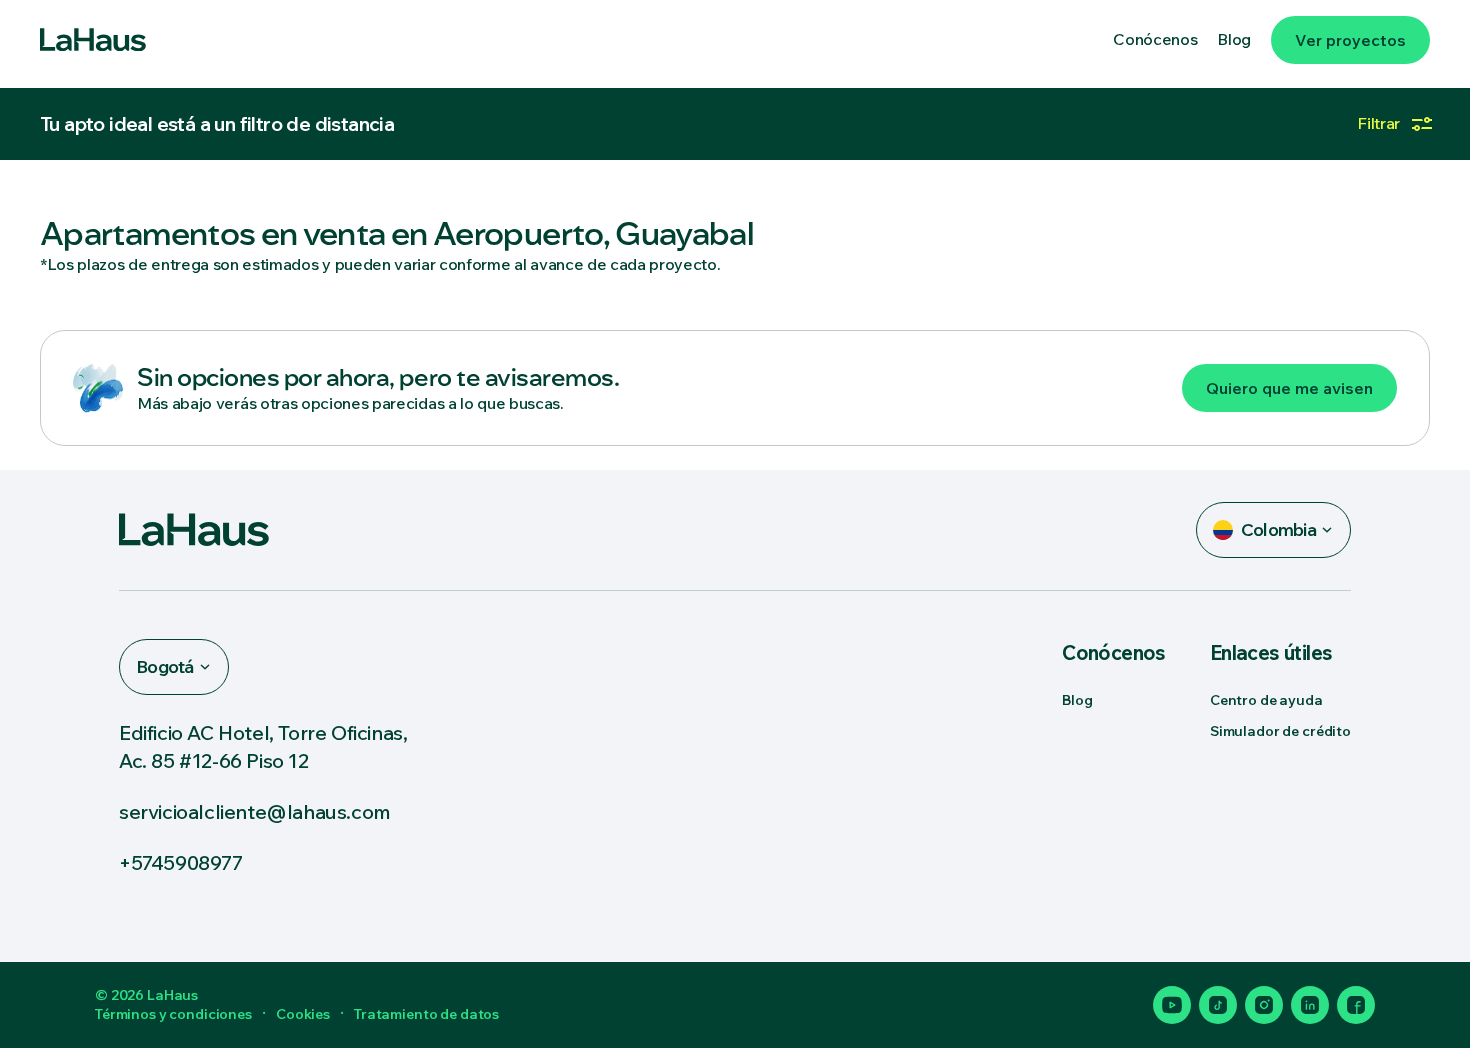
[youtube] (1172, 1005)
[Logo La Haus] (93, 40)
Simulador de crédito (1280, 731)
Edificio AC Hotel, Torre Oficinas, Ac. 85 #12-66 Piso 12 (263, 746)
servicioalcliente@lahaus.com (255, 811)
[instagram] (1264, 1005)
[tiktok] (1218, 1005)
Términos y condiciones (173, 1014)
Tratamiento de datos (426, 1014)
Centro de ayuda (1266, 700)
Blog (1077, 700)
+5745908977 (181, 862)
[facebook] (1356, 1005)
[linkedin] (1310, 1005)
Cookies (303, 1014)
